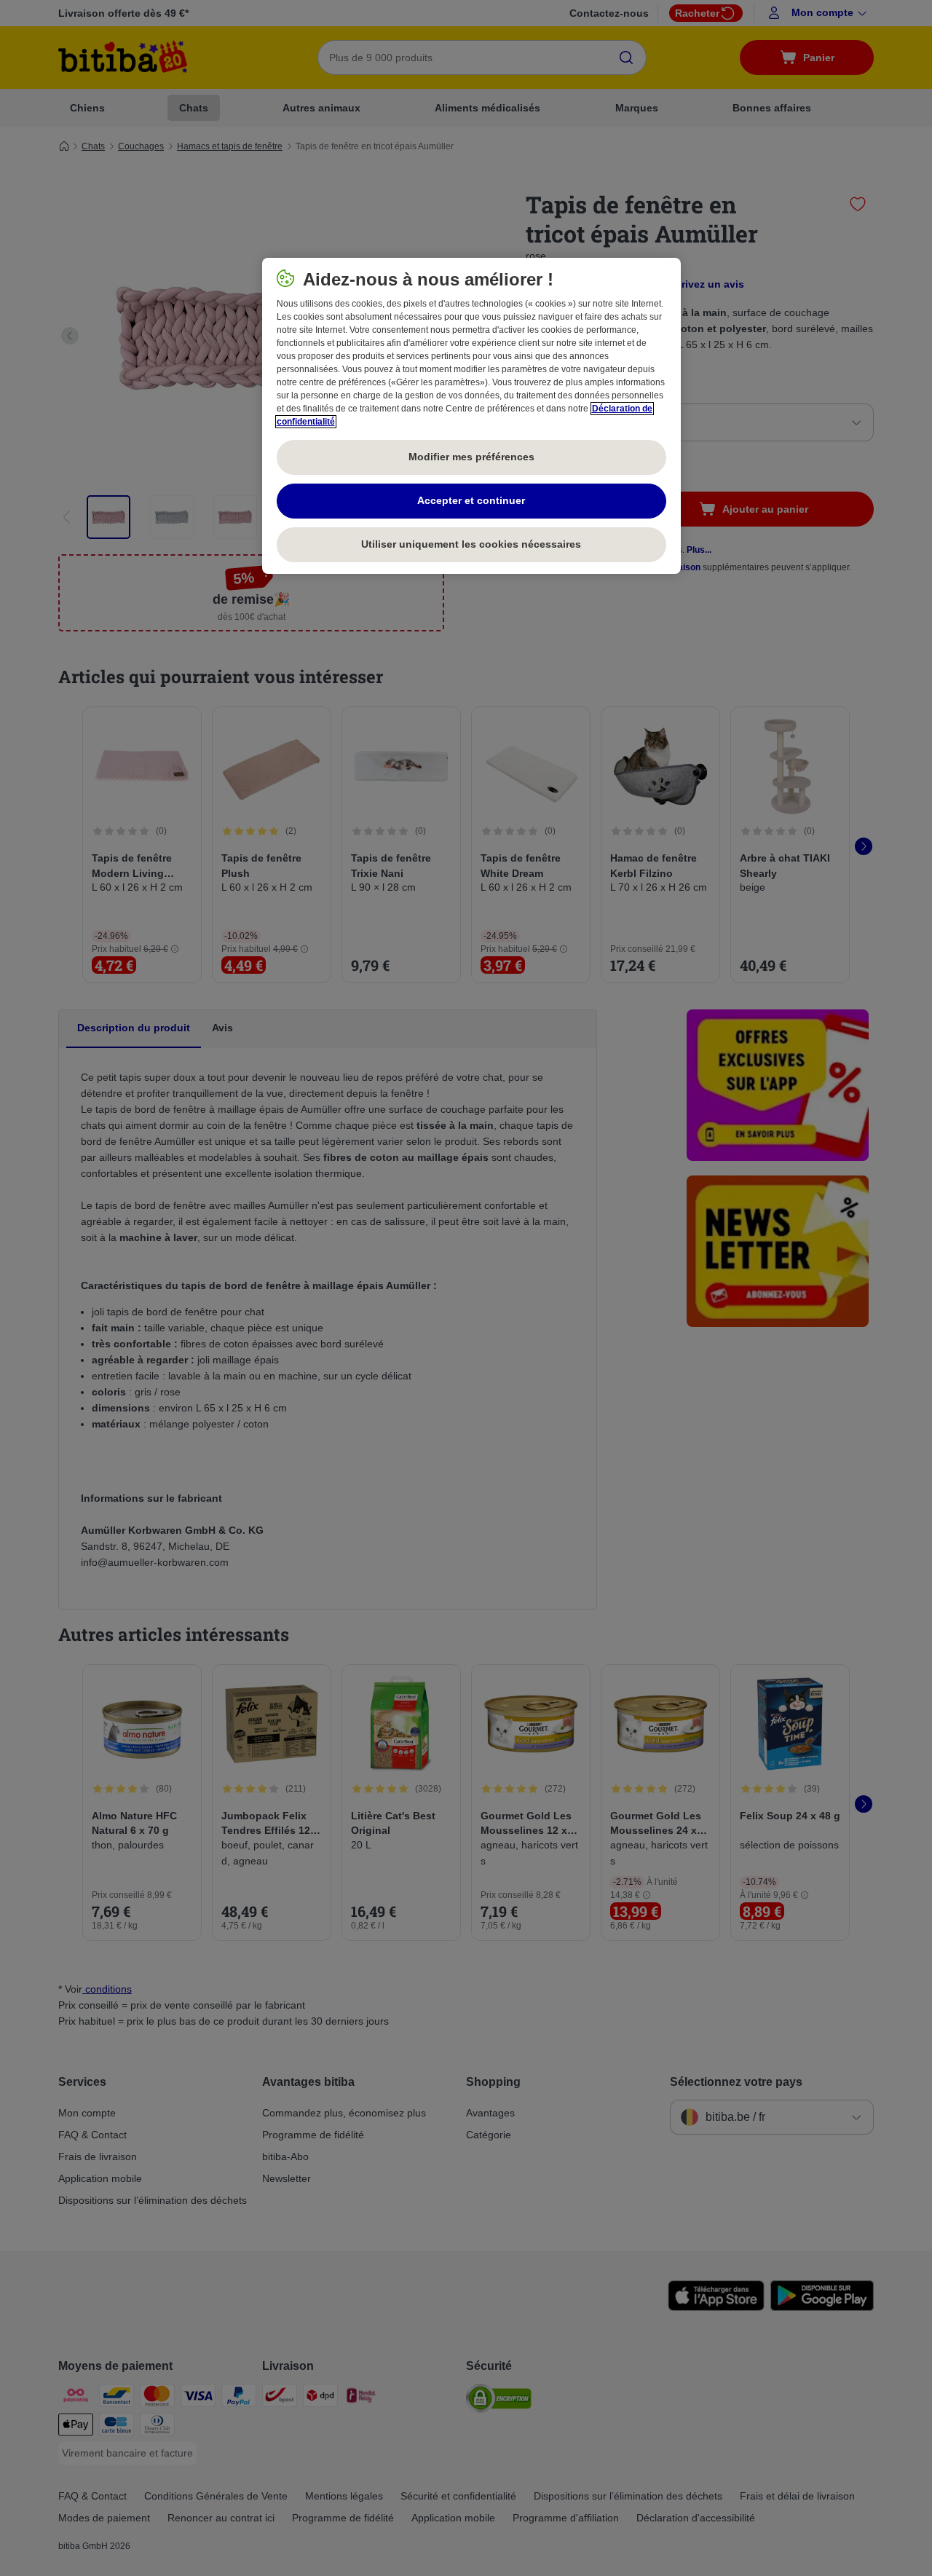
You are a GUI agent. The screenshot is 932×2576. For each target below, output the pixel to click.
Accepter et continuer (471, 500)
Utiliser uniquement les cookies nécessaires (471, 544)
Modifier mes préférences (471, 457)
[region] (471, 416)
